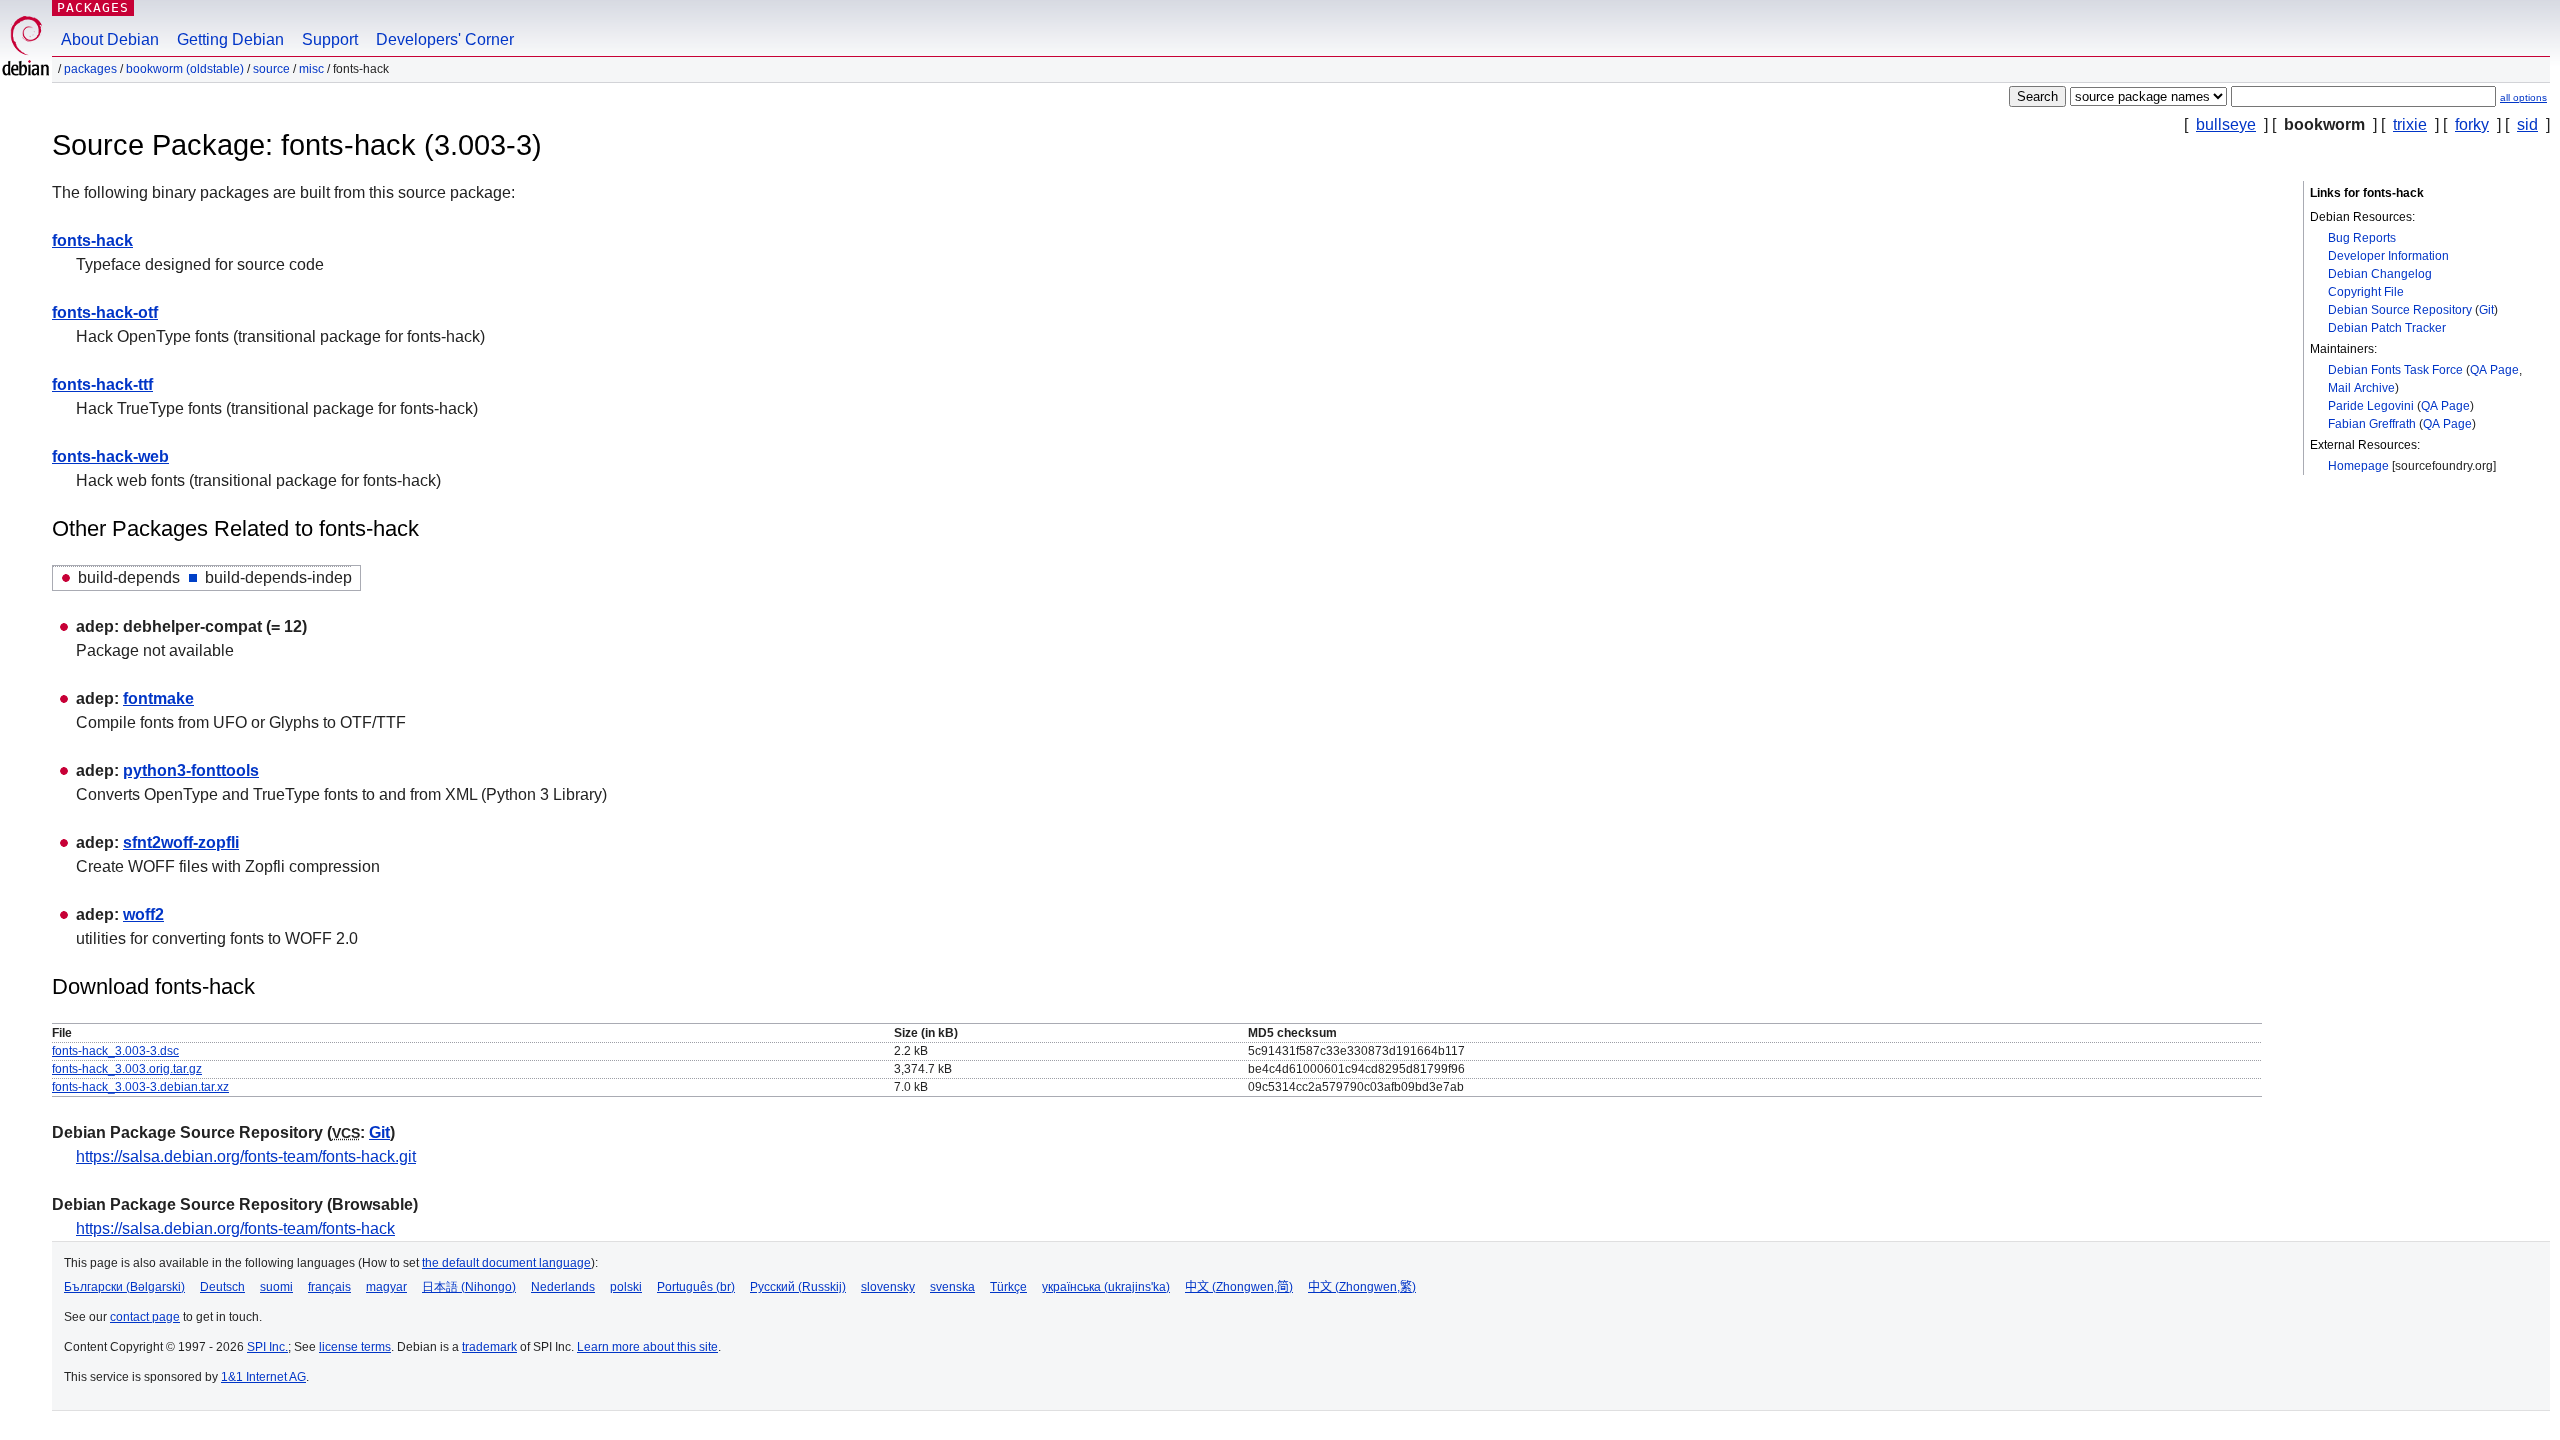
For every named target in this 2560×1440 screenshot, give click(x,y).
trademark (489, 1347)
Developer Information (2388, 256)
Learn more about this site (647, 1347)
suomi (276, 1287)
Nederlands (563, 1287)
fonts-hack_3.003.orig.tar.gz (127, 1069)
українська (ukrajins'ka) (1106, 1287)
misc (311, 69)
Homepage (2358, 466)
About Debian (110, 39)
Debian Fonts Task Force (2395, 370)
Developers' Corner (445, 39)
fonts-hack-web (110, 456)
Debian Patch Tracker (2387, 328)
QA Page (2494, 370)
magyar (386, 1287)
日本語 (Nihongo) (469, 1287)
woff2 (143, 914)
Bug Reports (2362, 238)
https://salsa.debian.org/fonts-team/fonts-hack (235, 1228)
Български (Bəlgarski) (124, 1287)
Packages (93, 7)
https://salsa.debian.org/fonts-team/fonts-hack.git (246, 1156)
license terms (355, 1347)
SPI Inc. (267, 1347)
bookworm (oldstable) (185, 69)
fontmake (158, 698)
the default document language (506, 1263)
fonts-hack (92, 240)
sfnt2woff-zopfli (181, 842)
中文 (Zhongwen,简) (1239, 1287)
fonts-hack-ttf (102, 384)
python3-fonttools (191, 770)
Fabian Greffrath (2372, 424)
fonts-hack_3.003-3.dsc (115, 1051)
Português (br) (696, 1287)
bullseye (2226, 124)
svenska (952, 1287)
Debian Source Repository (2400, 310)
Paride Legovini (2371, 406)
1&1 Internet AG (263, 1377)
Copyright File (2366, 292)
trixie (2410, 124)
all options (2523, 97)
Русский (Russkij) (798, 1287)
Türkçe (1008, 1287)
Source (271, 69)
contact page (145, 1317)
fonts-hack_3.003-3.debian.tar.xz (140, 1087)
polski (626, 1287)
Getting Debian (230, 39)
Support (330, 39)
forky (2472, 124)
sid (2527, 124)
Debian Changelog (2380, 274)
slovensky (888, 1287)
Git (2486, 310)
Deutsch (222, 1287)
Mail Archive (2361, 388)
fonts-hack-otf (105, 312)
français (329, 1287)
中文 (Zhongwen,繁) (1362, 1287)
